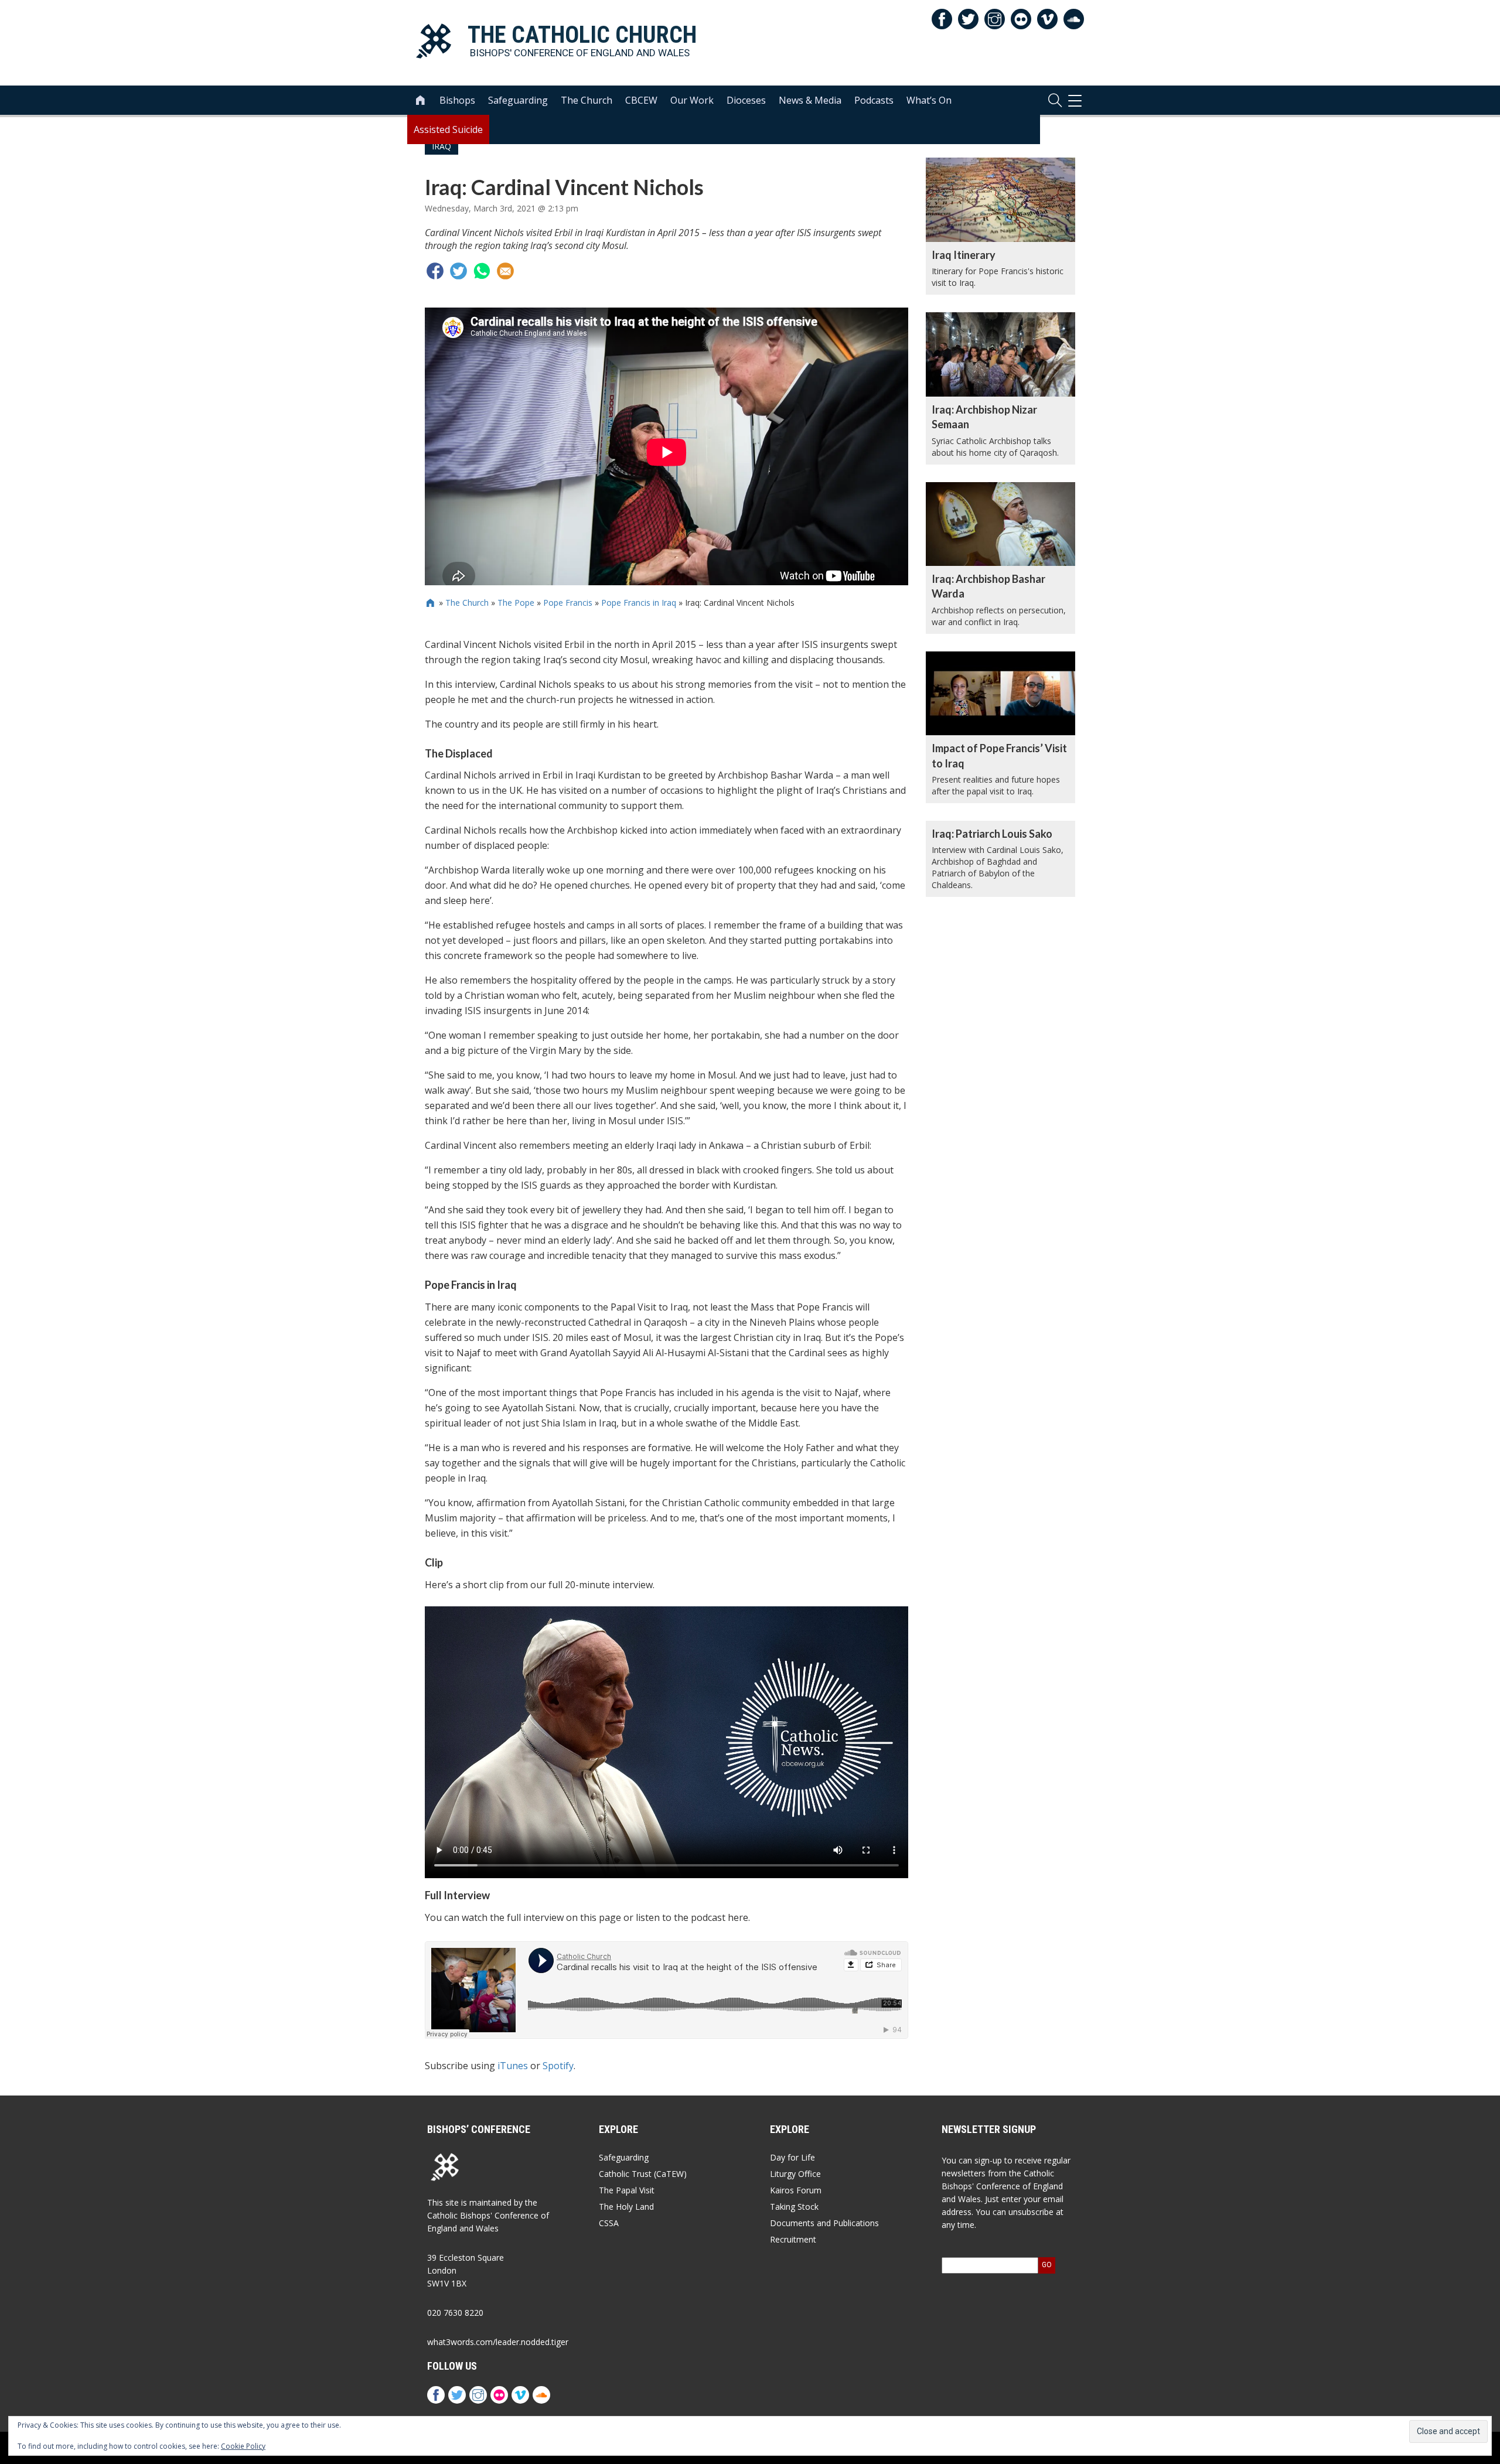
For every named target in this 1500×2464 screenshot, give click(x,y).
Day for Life (792, 2157)
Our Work (692, 100)
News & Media (810, 100)
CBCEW (641, 100)
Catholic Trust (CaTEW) (643, 2174)
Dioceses (746, 100)
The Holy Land (626, 2207)
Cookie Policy (243, 2446)
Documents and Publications (824, 2223)
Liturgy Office (795, 2174)
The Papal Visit (627, 2190)
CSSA (609, 2223)
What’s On (929, 100)
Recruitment (793, 2239)
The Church (587, 100)
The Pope (516, 603)
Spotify (558, 2066)
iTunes (513, 2066)
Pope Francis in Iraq (639, 603)
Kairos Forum (796, 2190)
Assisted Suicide (448, 129)
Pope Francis (568, 603)
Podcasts (874, 100)
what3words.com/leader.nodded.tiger (498, 2342)
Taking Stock (794, 2207)
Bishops (457, 100)
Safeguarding (518, 100)
